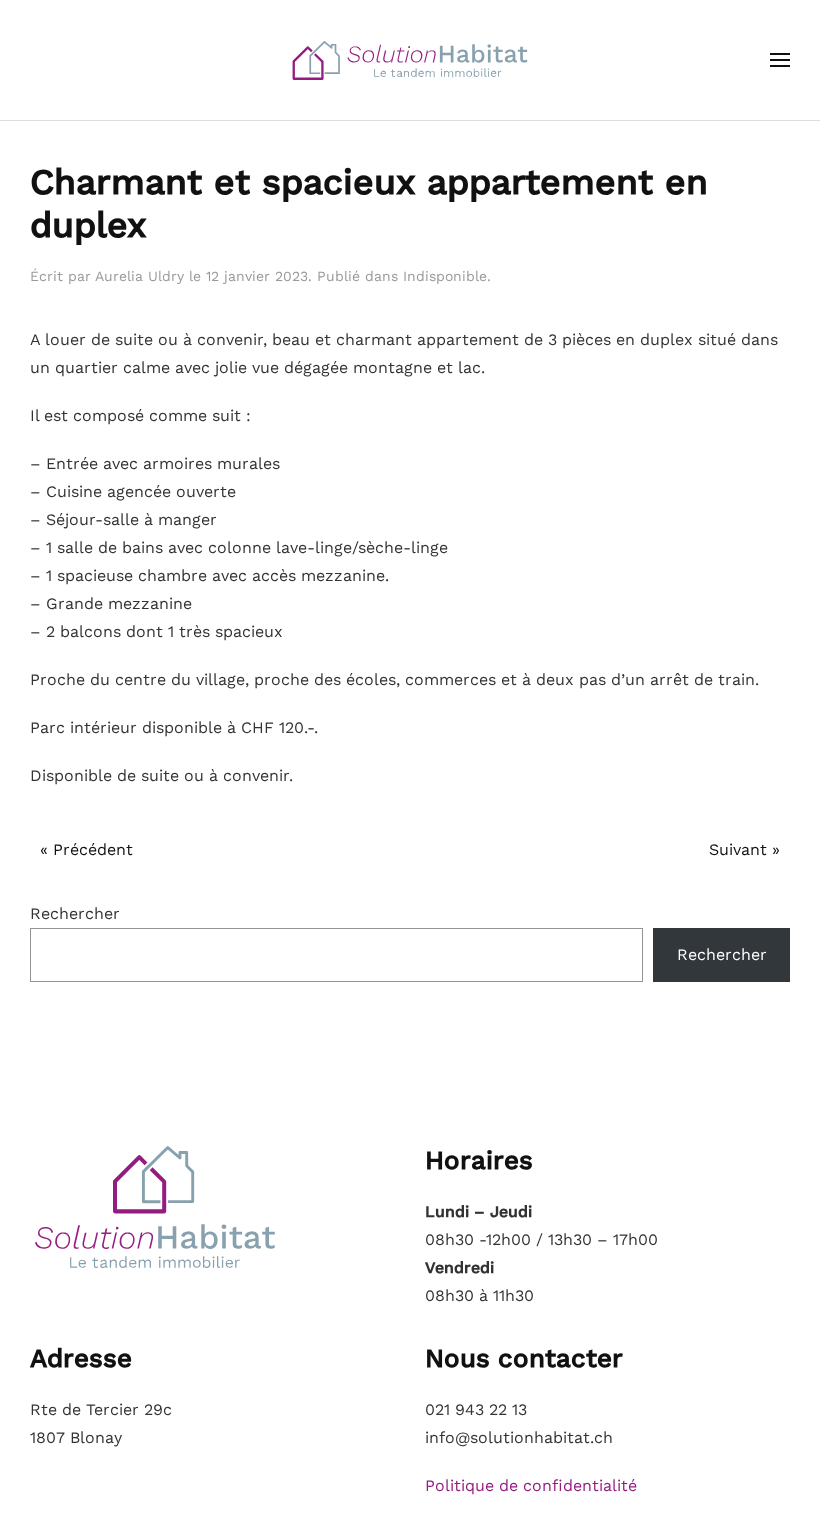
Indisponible (445, 276)
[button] (780, 60)
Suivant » (744, 849)
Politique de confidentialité (531, 1485)
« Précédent (86, 849)
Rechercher (75, 913)
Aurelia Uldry (139, 276)
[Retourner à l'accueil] (410, 60)
